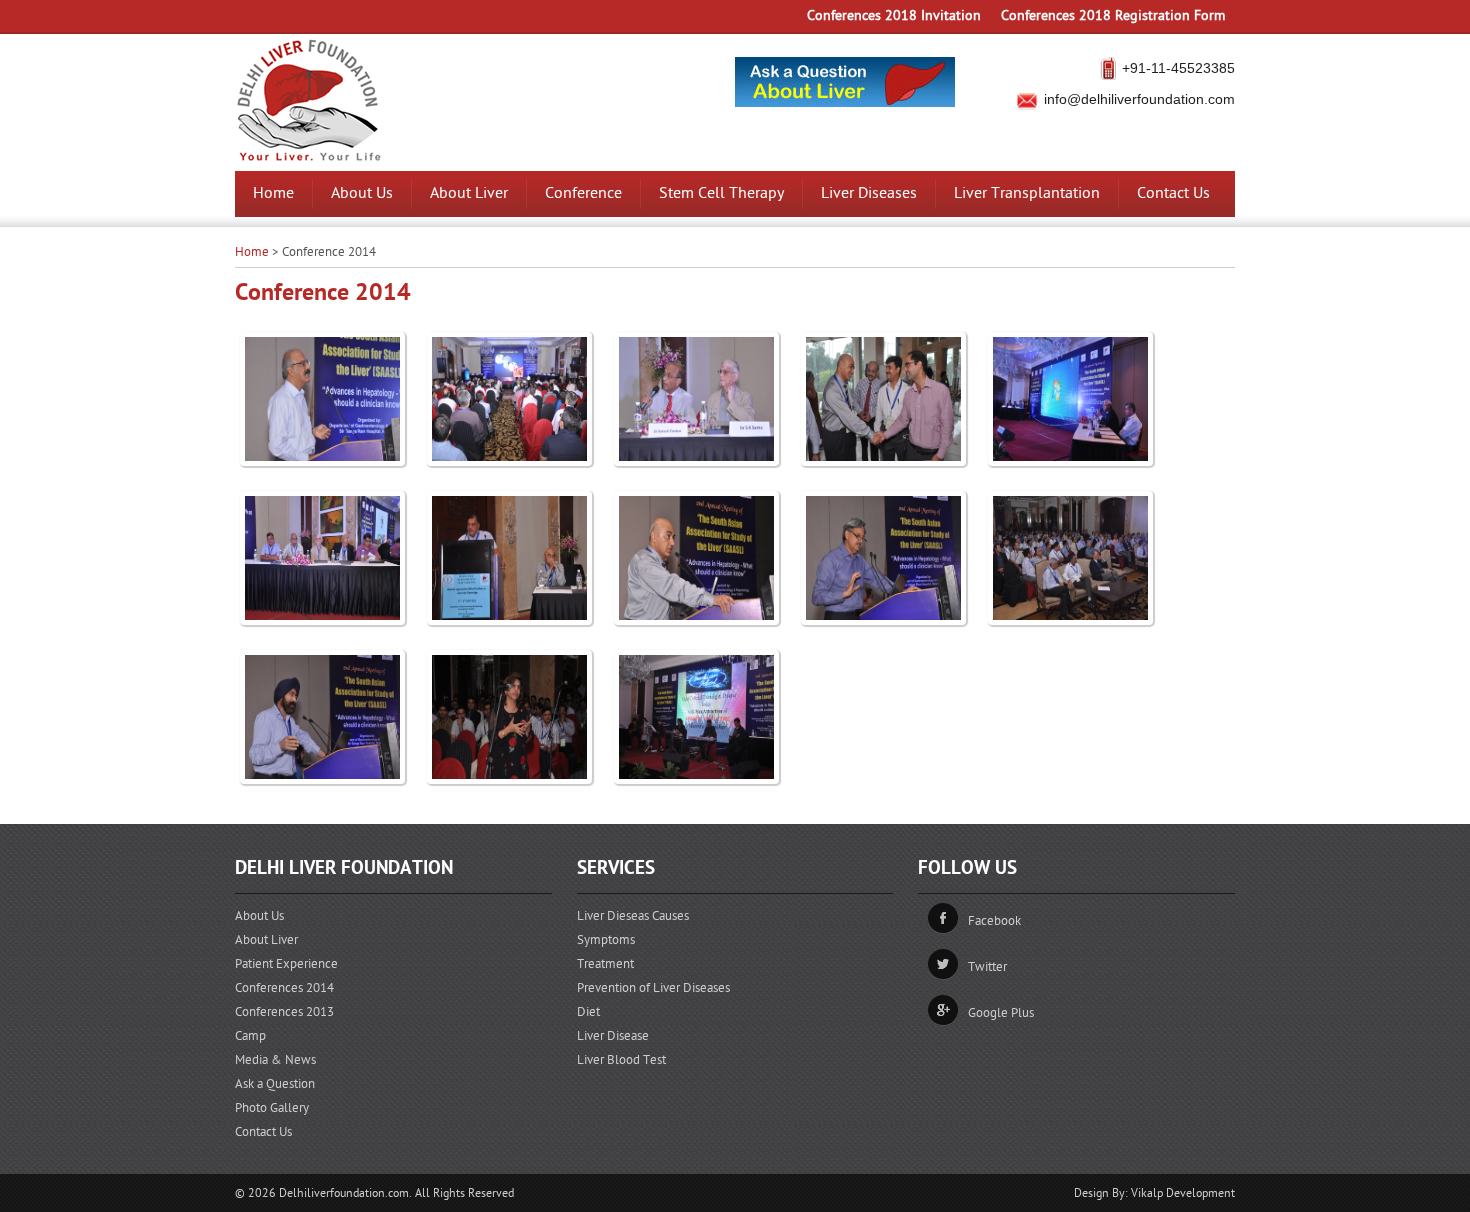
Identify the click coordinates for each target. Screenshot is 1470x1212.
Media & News (275, 1060)
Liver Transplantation (1027, 193)
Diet (588, 1012)
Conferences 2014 (284, 988)
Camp (250, 1036)
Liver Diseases (869, 193)
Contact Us (1173, 193)
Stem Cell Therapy (721, 193)
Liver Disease (613, 1036)
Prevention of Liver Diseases (653, 988)
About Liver (469, 193)
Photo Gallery (272, 1108)
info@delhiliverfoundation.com (1139, 99)
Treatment (605, 964)
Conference (583, 193)
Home (273, 193)
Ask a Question (275, 1084)
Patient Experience (286, 964)
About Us (362, 193)
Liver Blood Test (621, 1060)
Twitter (987, 967)
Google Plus (1001, 1013)
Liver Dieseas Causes (633, 916)
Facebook (994, 921)
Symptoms (606, 940)
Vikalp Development (1183, 1193)
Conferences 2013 (284, 1012)
